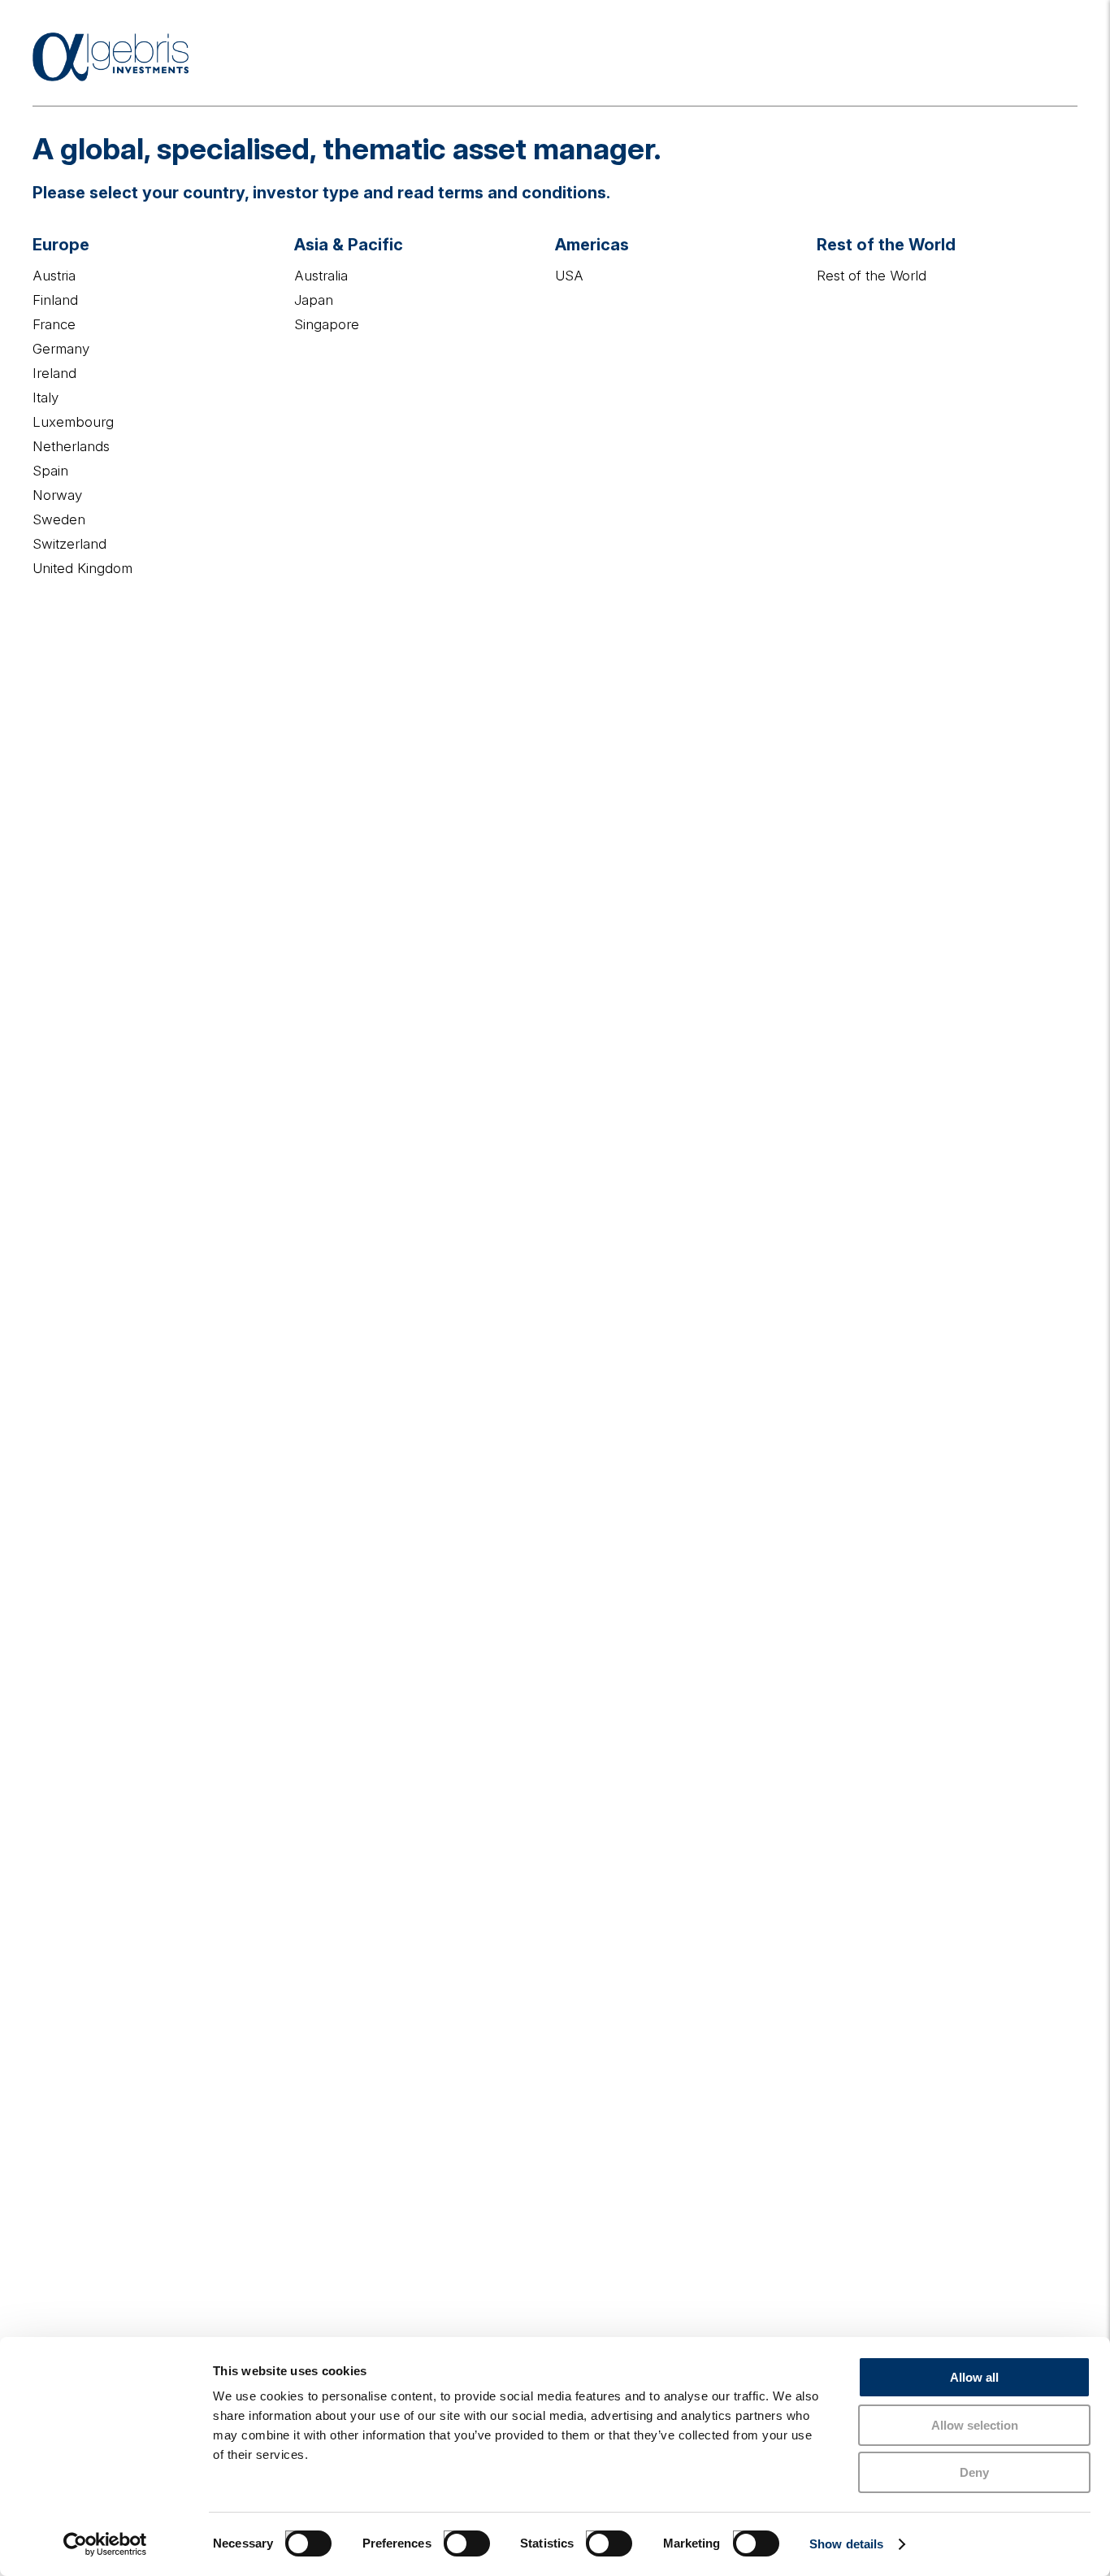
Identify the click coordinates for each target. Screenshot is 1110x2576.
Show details (846, 2544)
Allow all (974, 2377)
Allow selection (975, 2425)
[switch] (450, 2537)
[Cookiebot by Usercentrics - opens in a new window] (105, 2544)
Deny (974, 2472)
